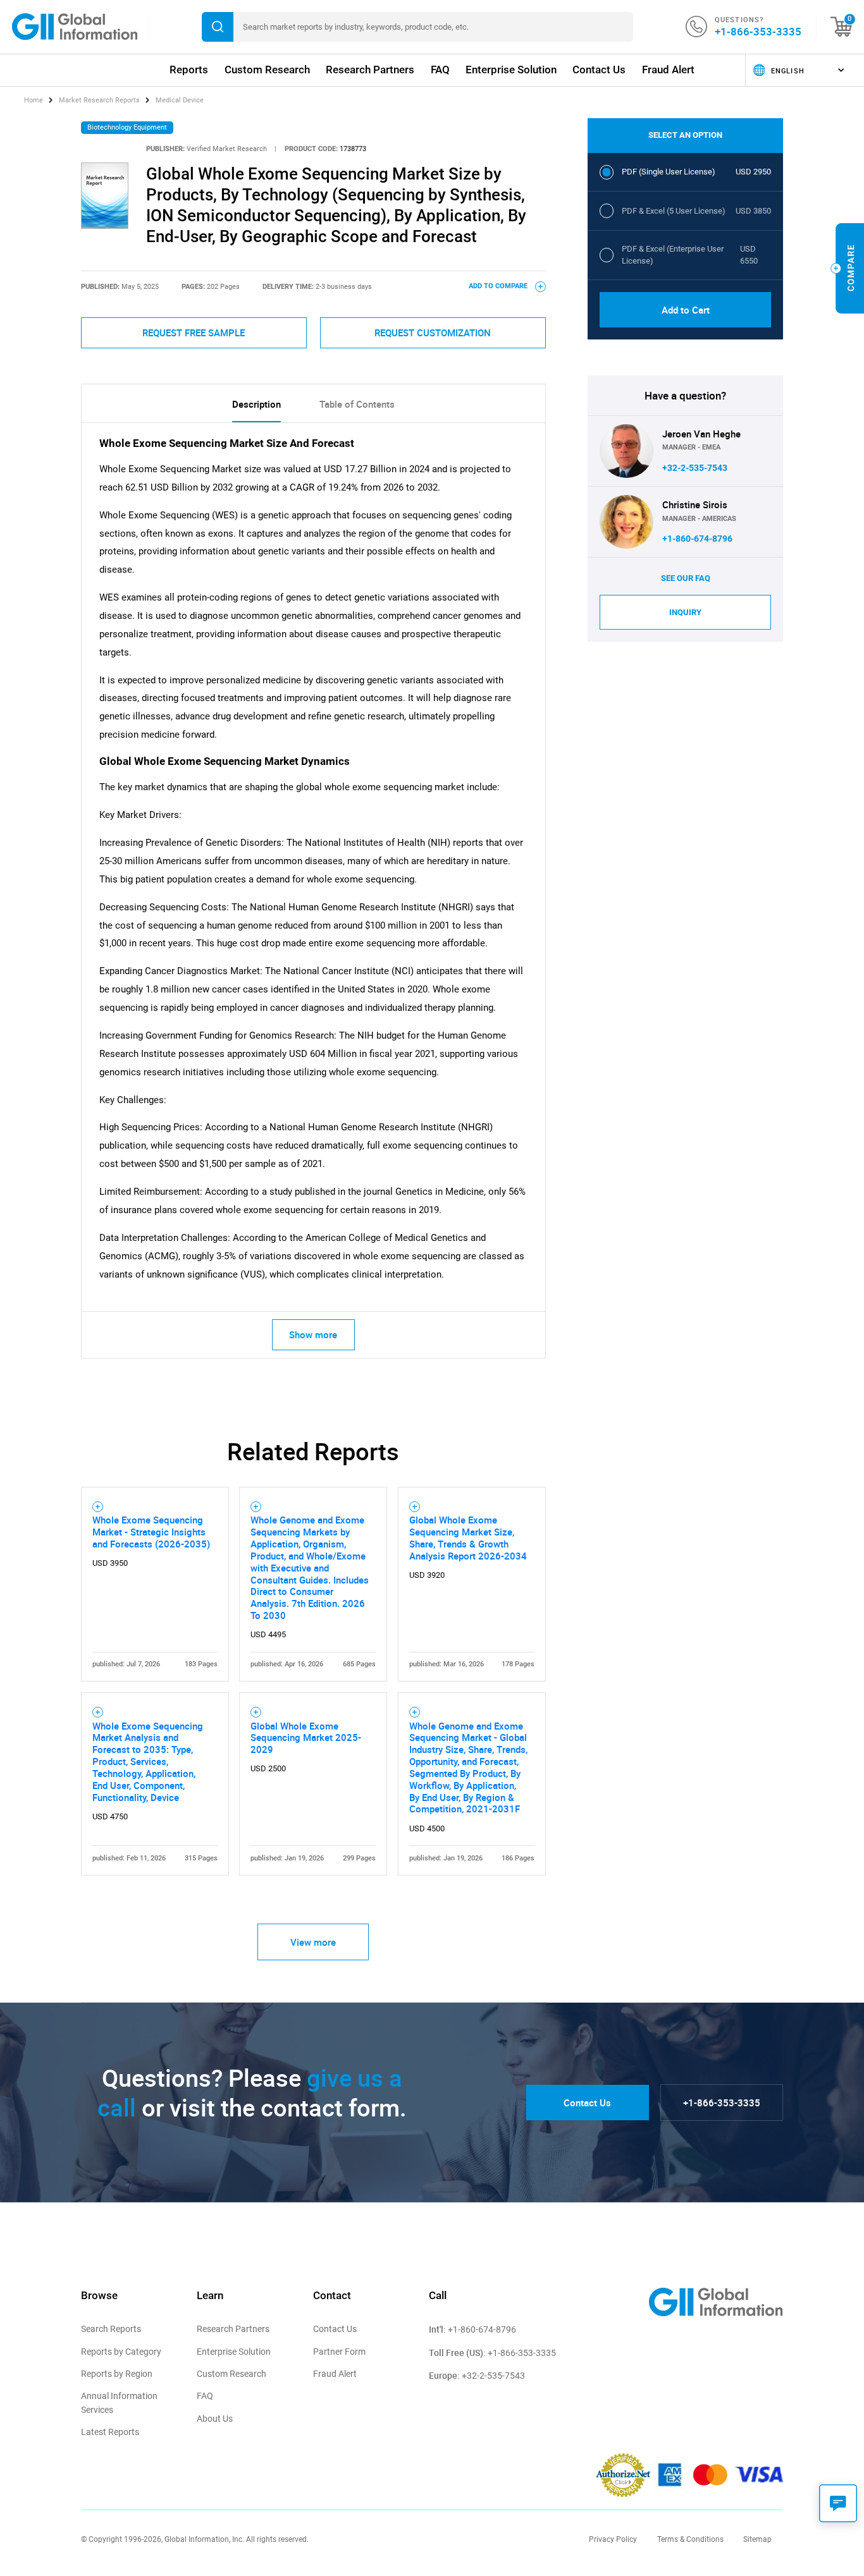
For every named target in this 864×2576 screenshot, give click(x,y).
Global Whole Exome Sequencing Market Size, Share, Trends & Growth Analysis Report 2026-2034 (468, 1538)
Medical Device (180, 100)
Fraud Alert (668, 70)
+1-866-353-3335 (758, 31)
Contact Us (599, 70)
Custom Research (267, 70)
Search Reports (111, 2329)
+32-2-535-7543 (695, 468)
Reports (189, 70)
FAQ (440, 70)
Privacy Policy (613, 2539)
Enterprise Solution (511, 70)
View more (313, 1942)
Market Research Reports (99, 100)
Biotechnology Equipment (127, 127)
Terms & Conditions (690, 2539)
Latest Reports (110, 2432)
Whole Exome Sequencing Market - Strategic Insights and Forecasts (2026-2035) (151, 1532)
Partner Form (339, 2352)
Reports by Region (117, 2374)
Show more (313, 1334)
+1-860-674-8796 (697, 539)
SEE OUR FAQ (686, 578)
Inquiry (685, 612)
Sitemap (757, 2539)
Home (34, 100)
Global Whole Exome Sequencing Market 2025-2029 (306, 1738)
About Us (215, 2419)
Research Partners (370, 70)
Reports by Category (121, 2352)
